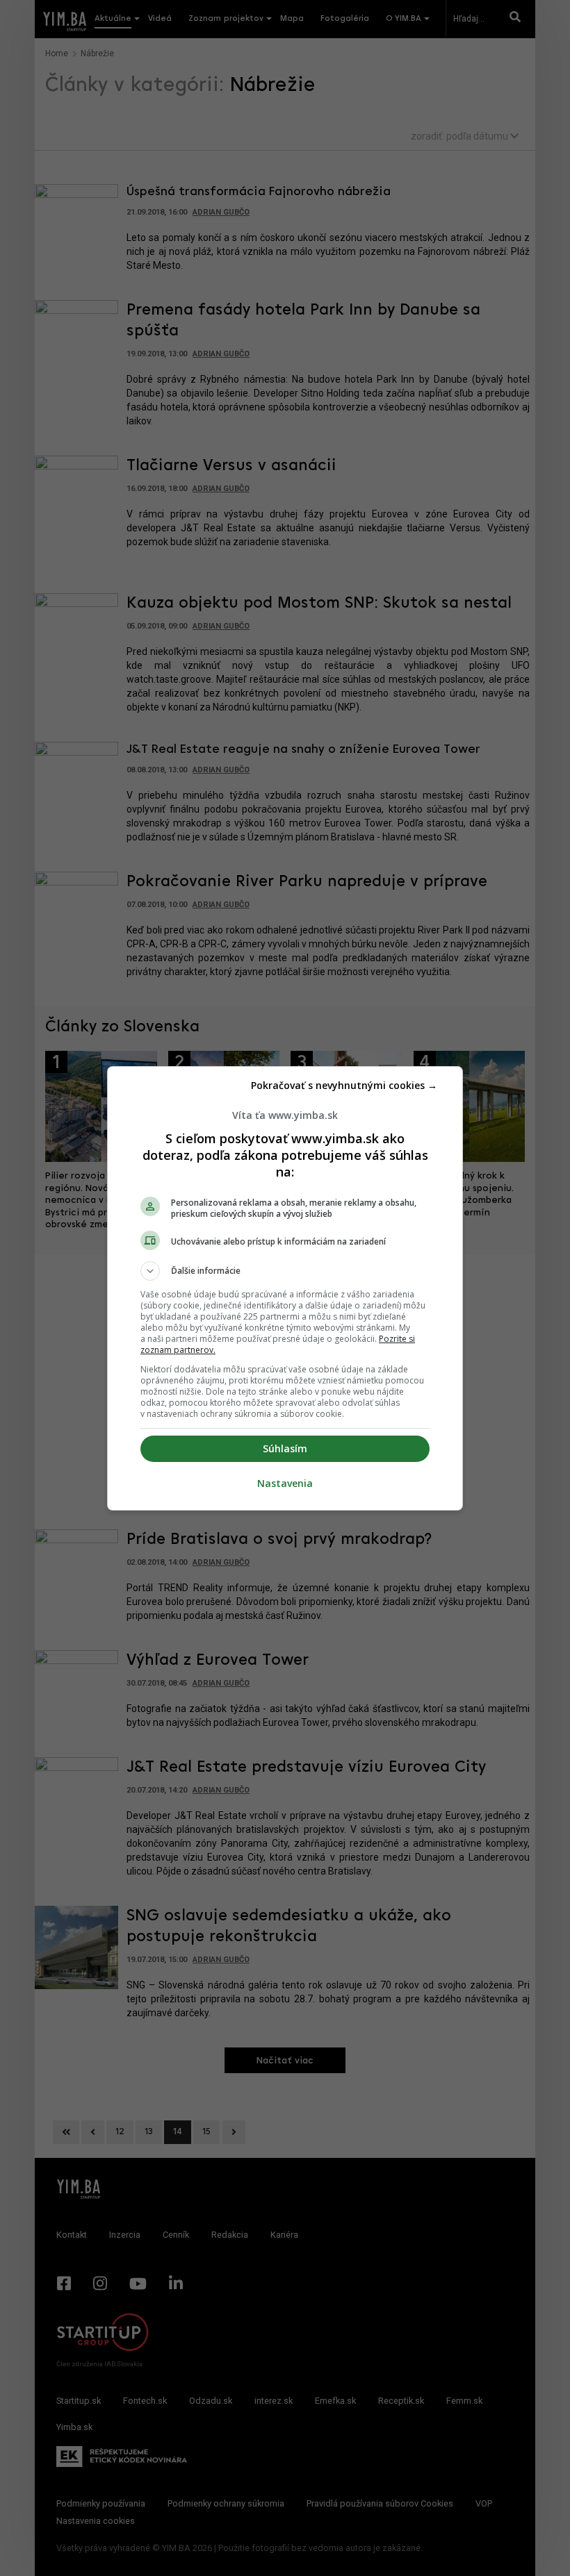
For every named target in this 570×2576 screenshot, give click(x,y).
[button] (285, 1271)
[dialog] (285, 1288)
